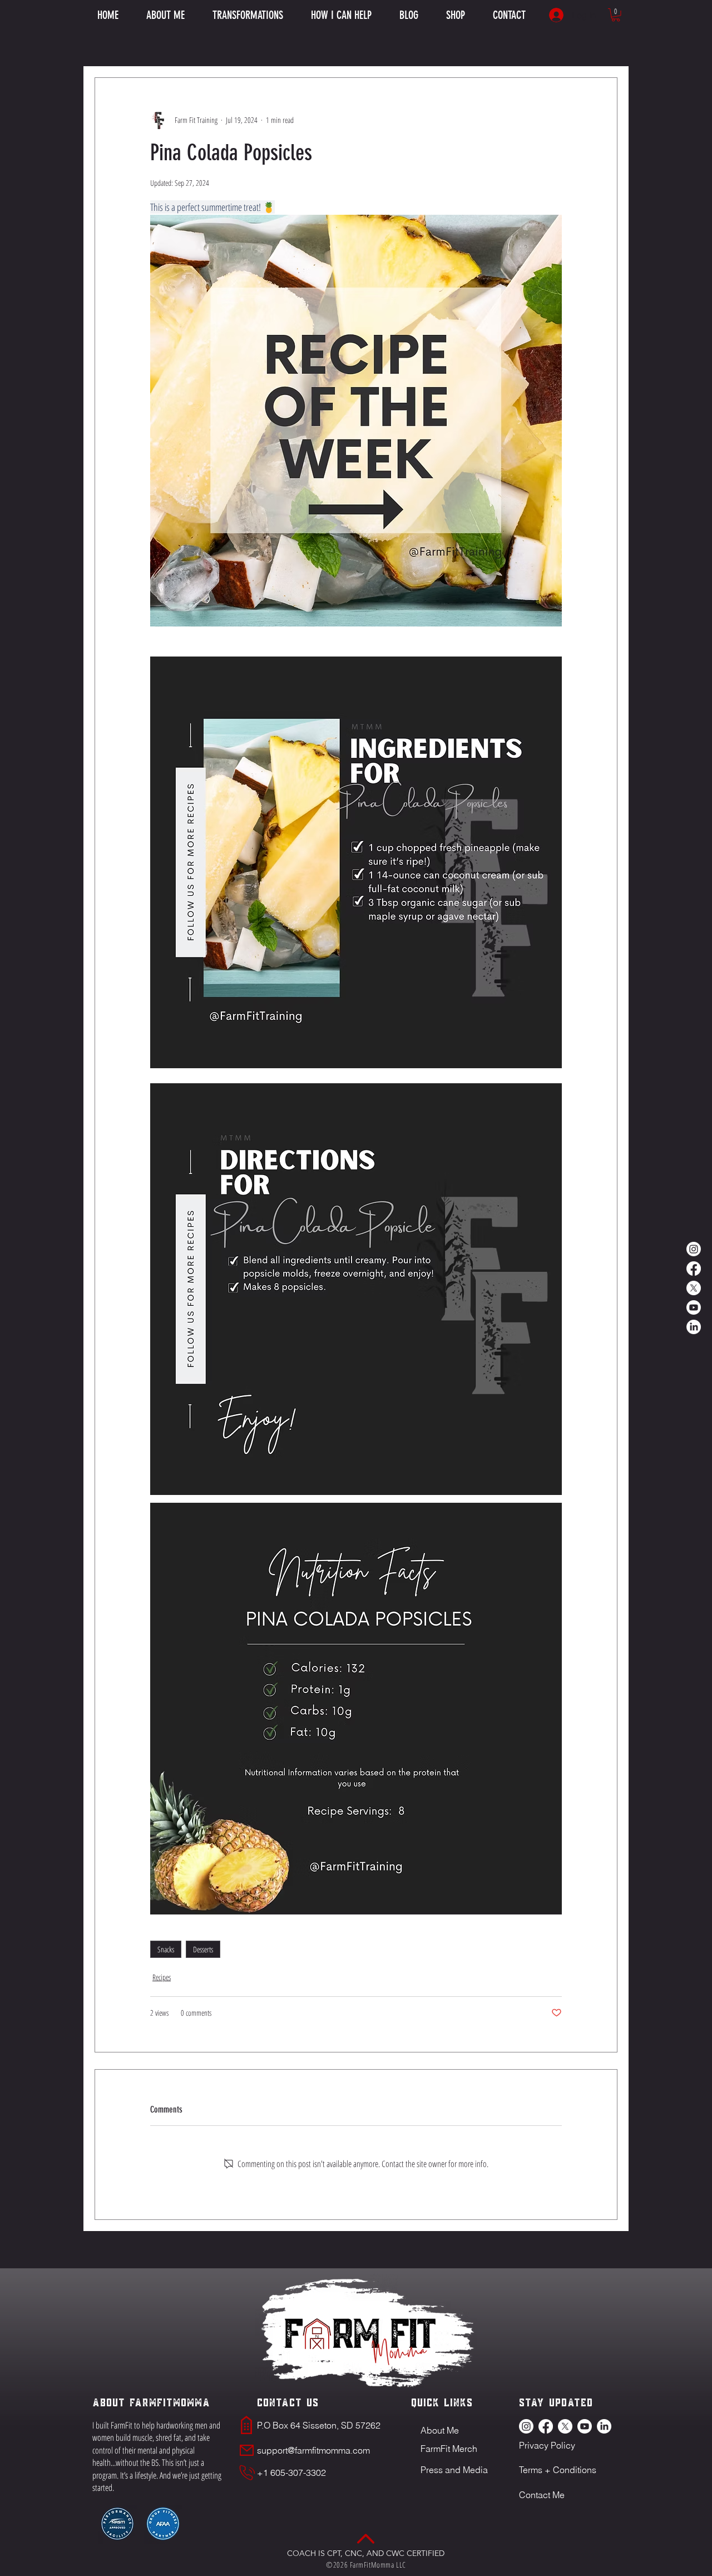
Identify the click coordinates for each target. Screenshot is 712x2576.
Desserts (203, 1949)
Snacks (166, 1949)
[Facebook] (694, 1269)
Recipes (162, 1977)
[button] (341, 15)
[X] (694, 1288)
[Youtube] (694, 1307)
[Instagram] (694, 1249)
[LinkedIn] (694, 1327)
